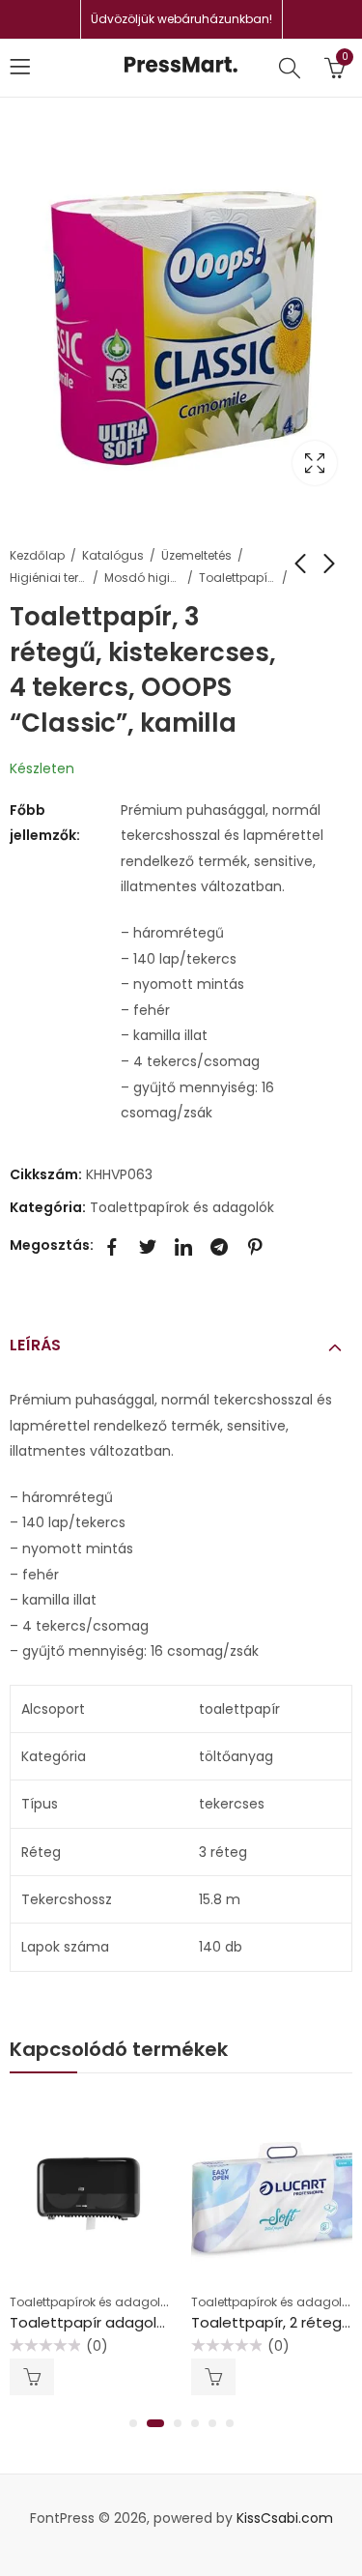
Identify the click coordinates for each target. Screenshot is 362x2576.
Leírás (35, 1345)
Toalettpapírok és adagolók (237, 578)
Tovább (32, 2377)
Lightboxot (315, 463)
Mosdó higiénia (143, 578)
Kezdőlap (37, 555)
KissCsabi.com (285, 2518)
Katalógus (113, 555)
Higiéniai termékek (48, 578)
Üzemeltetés (196, 555)
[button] (133, 2423)
